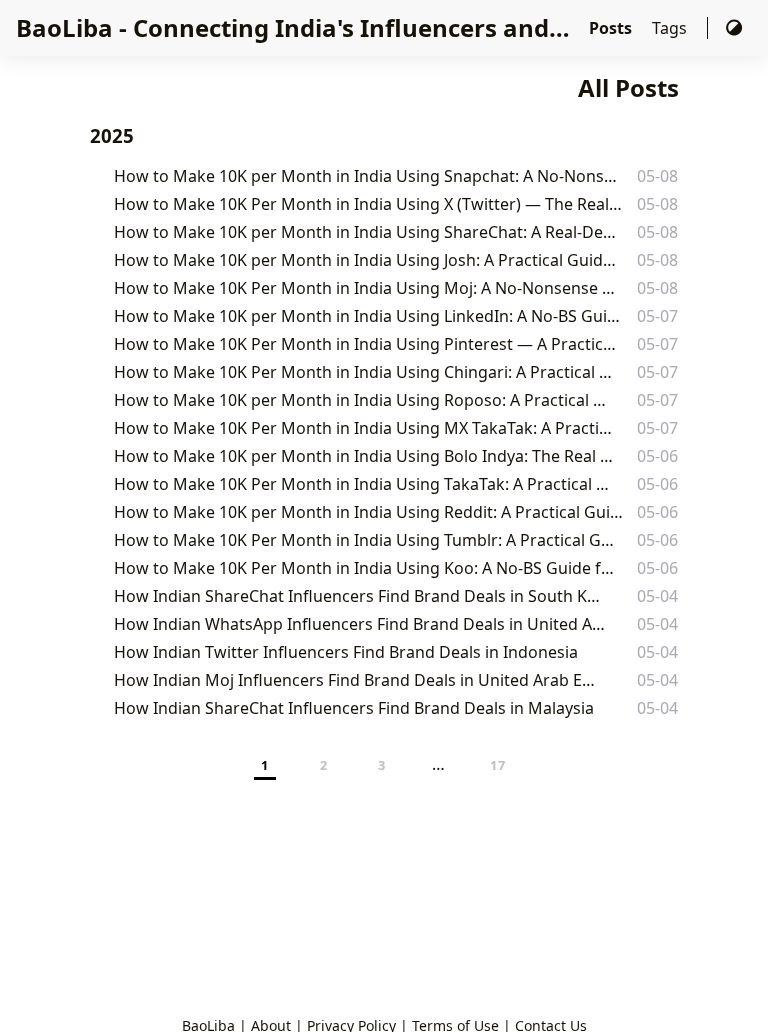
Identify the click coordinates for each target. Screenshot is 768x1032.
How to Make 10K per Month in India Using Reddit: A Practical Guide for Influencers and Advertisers (369, 512)
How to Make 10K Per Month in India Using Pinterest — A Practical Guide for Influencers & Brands (369, 344)
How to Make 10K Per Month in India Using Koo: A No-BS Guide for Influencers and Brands (367, 568)
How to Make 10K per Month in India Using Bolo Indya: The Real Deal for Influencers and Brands (368, 456)
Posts (612, 28)
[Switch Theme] (734, 28)
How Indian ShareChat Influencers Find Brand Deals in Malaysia (354, 708)
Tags (671, 28)
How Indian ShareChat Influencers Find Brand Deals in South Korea (358, 596)
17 (498, 765)
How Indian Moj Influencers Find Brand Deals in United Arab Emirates (359, 680)
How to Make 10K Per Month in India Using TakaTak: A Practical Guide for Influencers (365, 484)
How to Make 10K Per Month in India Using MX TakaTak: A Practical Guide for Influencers (366, 428)
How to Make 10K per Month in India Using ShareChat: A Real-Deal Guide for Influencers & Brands (369, 232)
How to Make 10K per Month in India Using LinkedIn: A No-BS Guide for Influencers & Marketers (368, 316)
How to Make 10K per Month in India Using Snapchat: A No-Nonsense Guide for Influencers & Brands (369, 176)
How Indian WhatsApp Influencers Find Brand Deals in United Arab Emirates (362, 624)
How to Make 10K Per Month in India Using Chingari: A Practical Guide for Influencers (365, 372)
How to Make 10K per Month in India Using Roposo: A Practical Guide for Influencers (365, 400)
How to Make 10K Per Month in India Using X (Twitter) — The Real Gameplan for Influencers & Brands (370, 204)
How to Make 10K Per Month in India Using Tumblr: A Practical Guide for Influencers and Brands (368, 540)
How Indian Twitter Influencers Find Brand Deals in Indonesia (346, 652)
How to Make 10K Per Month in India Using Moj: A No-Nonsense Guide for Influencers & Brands (368, 288)
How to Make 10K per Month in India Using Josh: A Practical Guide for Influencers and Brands (367, 260)
